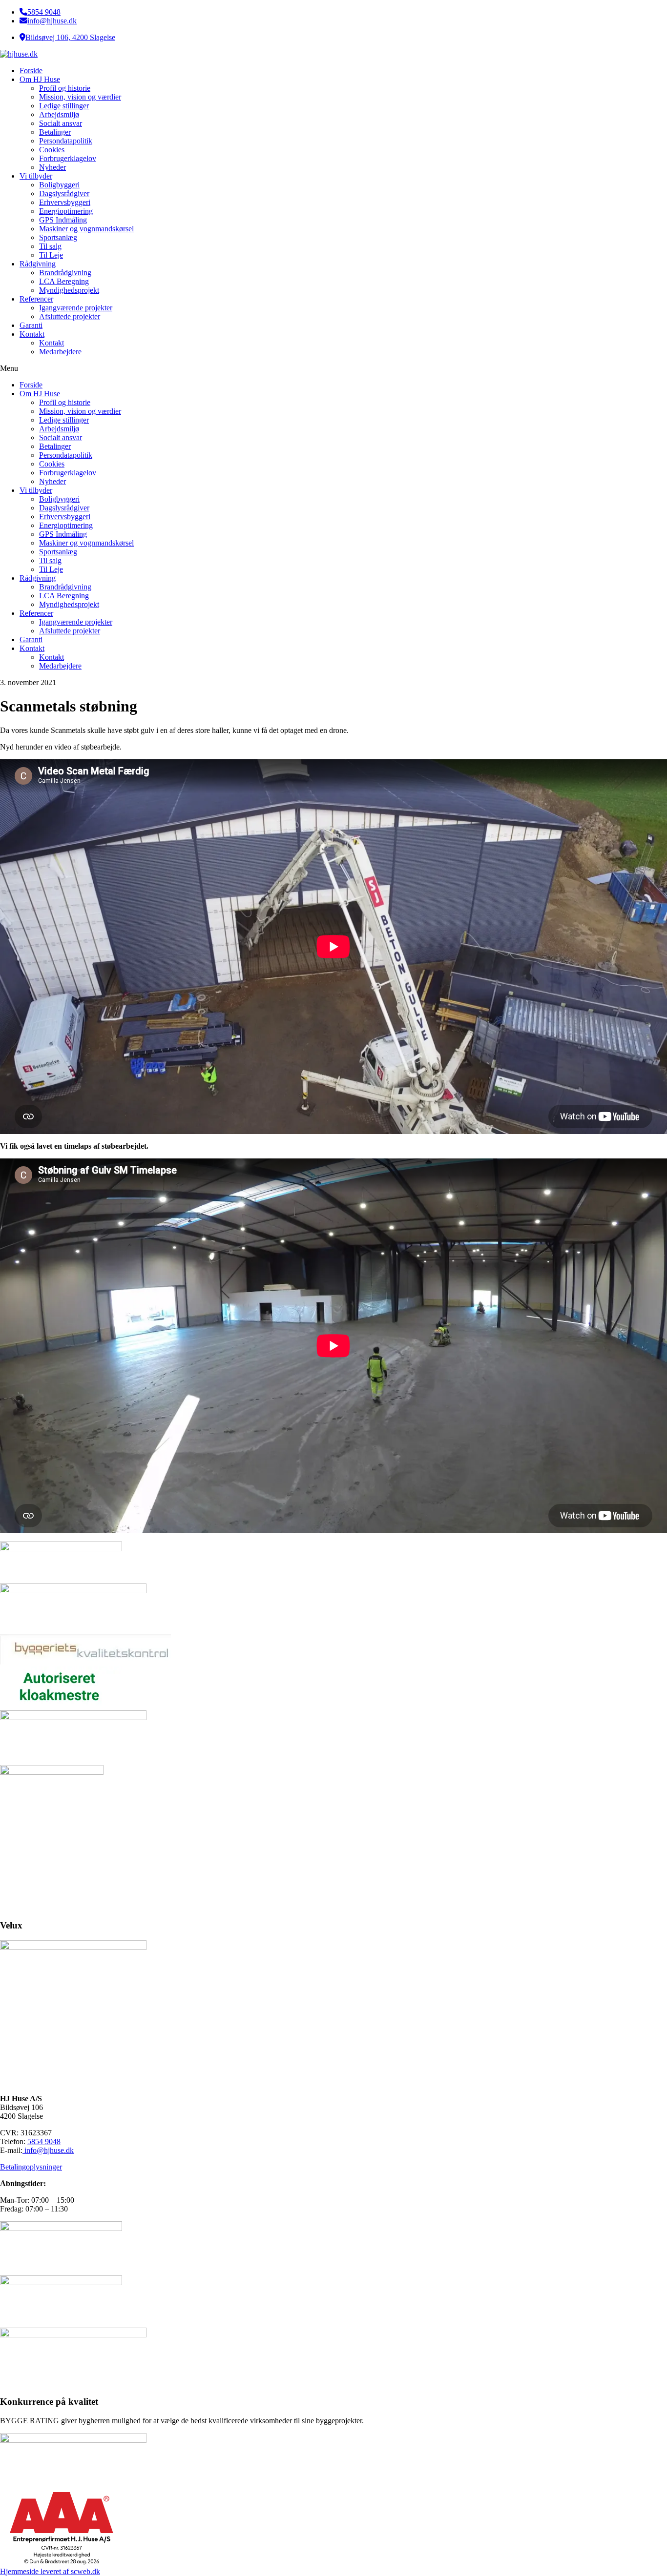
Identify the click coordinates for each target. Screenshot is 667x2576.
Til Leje (51, 255)
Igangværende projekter (76, 308)
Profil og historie (65, 88)
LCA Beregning (64, 281)
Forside (31, 71)
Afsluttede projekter (70, 316)
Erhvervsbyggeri (65, 202)
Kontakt (32, 334)
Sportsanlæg (58, 237)
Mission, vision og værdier (80, 97)
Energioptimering (66, 211)
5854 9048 (44, 12)
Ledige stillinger (64, 106)
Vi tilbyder (36, 176)
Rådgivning (38, 264)
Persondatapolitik (66, 141)
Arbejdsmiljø (59, 114)
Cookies (52, 150)
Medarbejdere (60, 352)
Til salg (50, 246)
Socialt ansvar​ (61, 123)
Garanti (31, 325)
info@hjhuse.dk (52, 21)
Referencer (36, 299)
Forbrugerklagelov (68, 158)
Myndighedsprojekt (69, 290)
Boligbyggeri (59, 185)
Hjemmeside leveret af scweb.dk (50, 2571)
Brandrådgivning (65, 273)
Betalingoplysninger (31, 2167)
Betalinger (55, 132)
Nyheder (52, 167)
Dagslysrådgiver (64, 193)
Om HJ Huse (40, 79)
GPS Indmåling (63, 220)
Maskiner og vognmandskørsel (86, 229)
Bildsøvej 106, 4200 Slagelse (70, 37)
